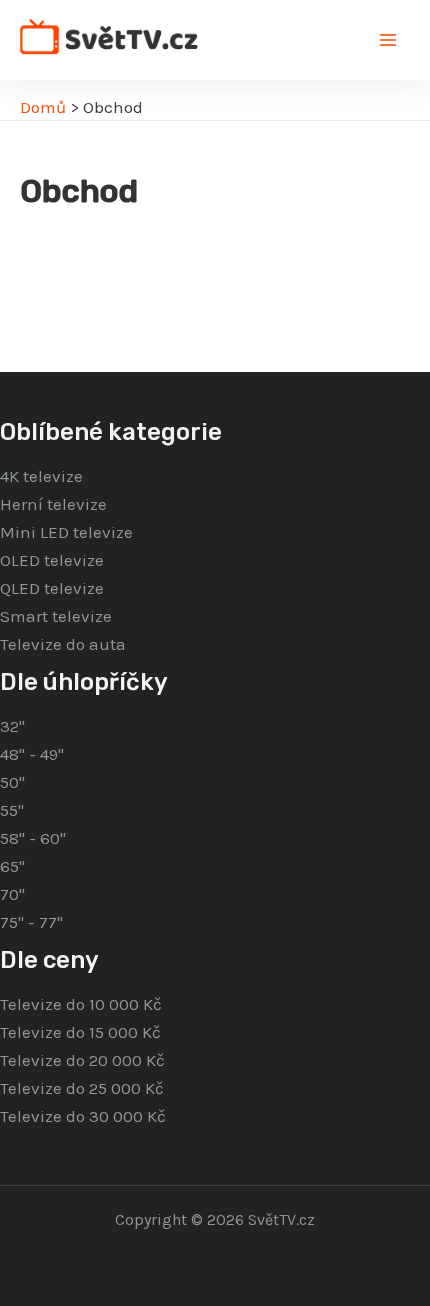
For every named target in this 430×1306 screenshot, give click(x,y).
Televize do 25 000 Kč (82, 1088)
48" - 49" (32, 754)
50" (12, 782)
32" (12, 726)
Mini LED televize (66, 532)
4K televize (41, 476)
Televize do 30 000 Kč (83, 1116)
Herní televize (53, 504)
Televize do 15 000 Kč (80, 1032)
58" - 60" (33, 838)
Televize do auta (63, 644)
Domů (43, 107)
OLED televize (52, 560)
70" (12, 894)
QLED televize (52, 588)
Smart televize (56, 616)
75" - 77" (31, 922)
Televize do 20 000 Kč (82, 1060)
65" (12, 866)
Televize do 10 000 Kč (81, 1004)
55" (12, 810)
